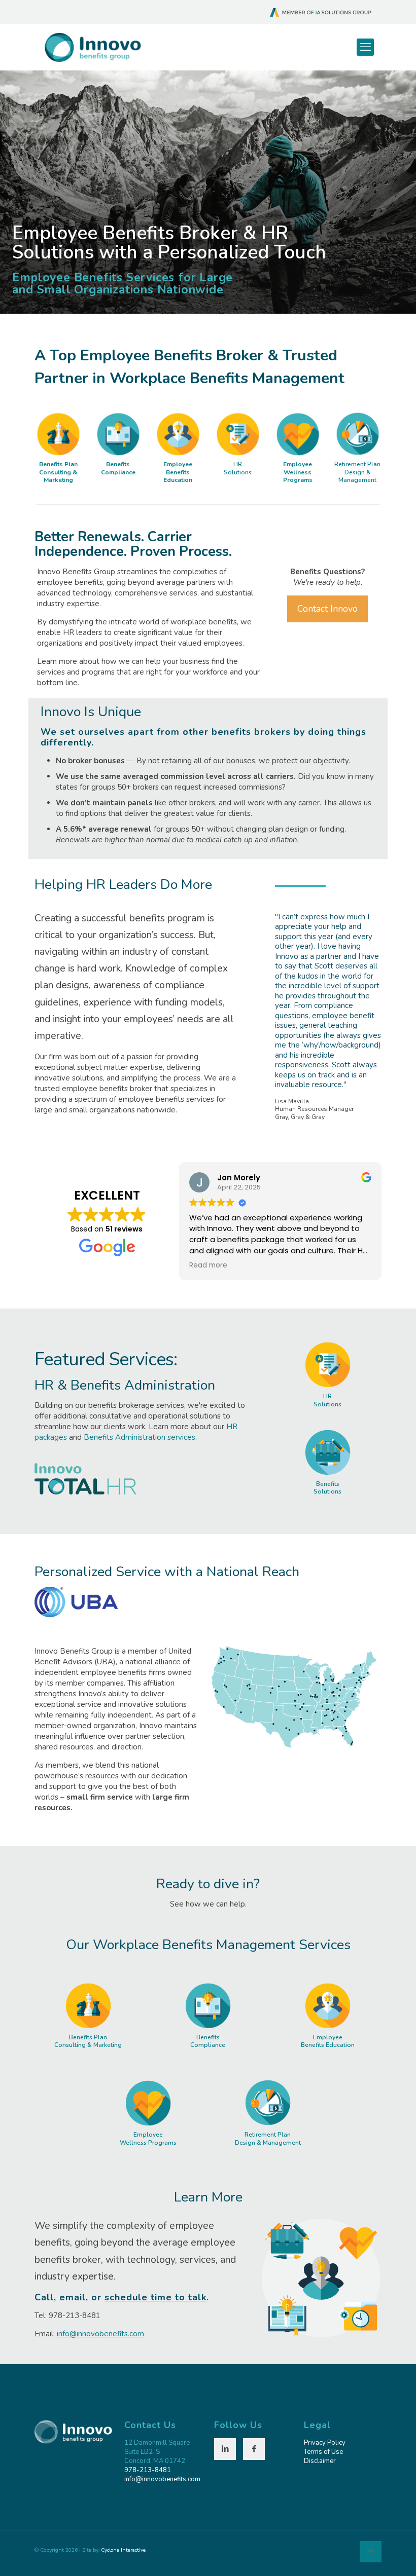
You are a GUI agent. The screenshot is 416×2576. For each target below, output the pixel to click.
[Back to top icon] (371, 2552)
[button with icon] (225, 2449)
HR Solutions (238, 468)
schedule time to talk (155, 2297)
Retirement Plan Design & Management (357, 472)
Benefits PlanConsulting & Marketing (58, 472)
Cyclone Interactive (123, 2550)
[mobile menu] (365, 47)
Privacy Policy (325, 2443)
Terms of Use (323, 2452)
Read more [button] (208, 1265)
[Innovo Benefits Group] (93, 47)
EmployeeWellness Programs (298, 472)
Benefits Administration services (140, 1437)
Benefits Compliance (118, 468)
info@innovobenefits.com (100, 2334)
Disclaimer (320, 2461)
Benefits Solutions (327, 1488)
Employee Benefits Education (178, 472)
